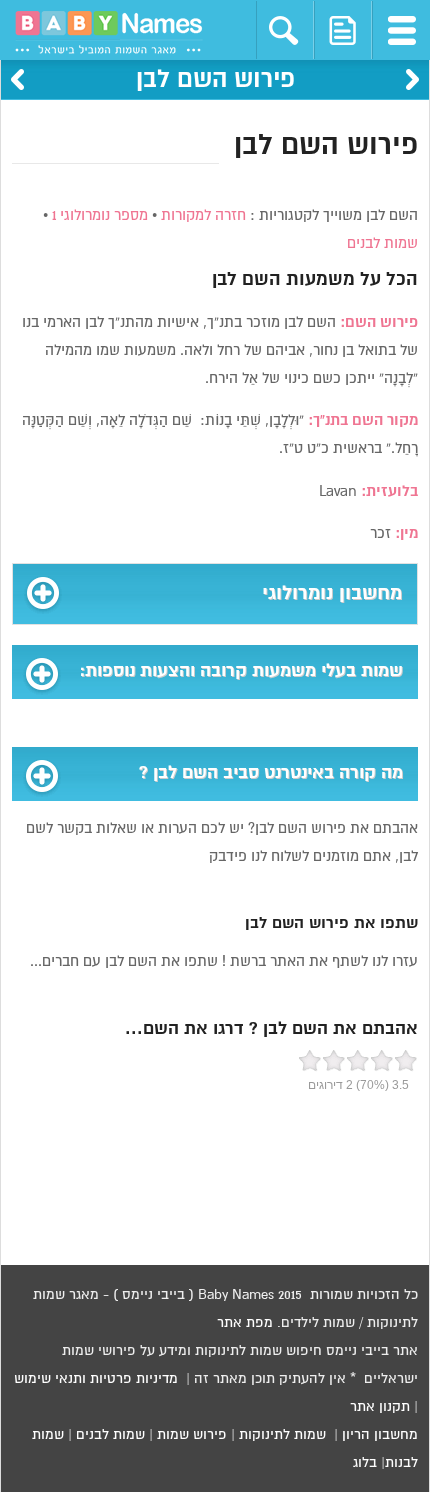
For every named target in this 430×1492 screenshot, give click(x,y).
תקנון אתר (380, 1407)
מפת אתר (245, 1323)
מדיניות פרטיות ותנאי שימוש (96, 1379)
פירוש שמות (192, 1435)
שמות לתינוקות (282, 1435)
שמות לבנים (382, 243)
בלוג (365, 1463)
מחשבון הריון (380, 1435)
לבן (224, 280)
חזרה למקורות (203, 215)
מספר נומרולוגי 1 (100, 215)
